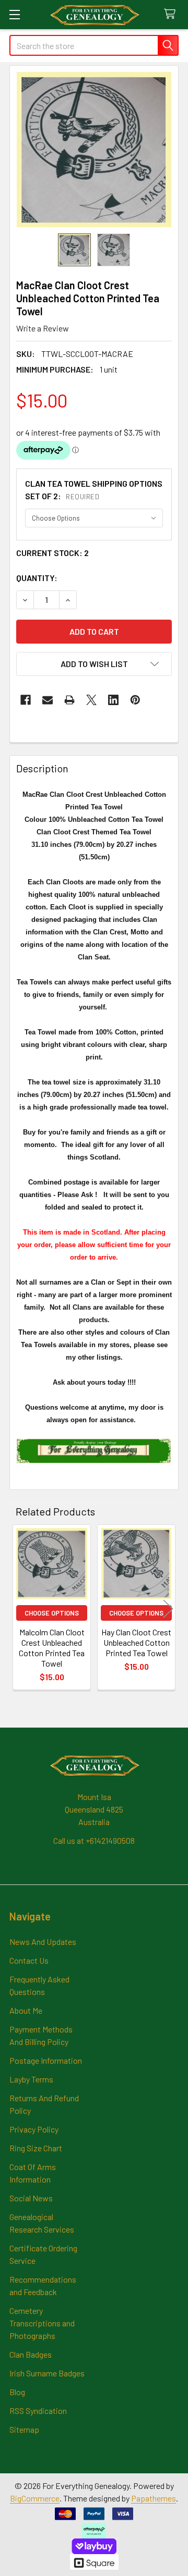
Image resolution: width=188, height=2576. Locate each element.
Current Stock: (52, 553)
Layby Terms (31, 2079)
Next (168, 1609)
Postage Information (46, 2060)
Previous (20, 1609)
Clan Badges (31, 2354)
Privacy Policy (34, 2129)
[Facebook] (26, 700)
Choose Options (52, 1613)
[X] (91, 700)
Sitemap (24, 2429)
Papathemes (154, 2498)
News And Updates (43, 1942)
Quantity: (37, 578)
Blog (17, 2392)
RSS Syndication (38, 2411)
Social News (31, 2198)
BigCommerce (35, 2498)
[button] (94, 664)
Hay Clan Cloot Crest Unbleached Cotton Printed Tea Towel (136, 1642)
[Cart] (172, 14)
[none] (94, 150)
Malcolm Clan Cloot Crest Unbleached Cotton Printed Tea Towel (52, 1648)
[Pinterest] (135, 700)
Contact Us (29, 1960)
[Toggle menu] (14, 14)
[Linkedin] (113, 700)
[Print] (69, 700)
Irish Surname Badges (47, 2373)
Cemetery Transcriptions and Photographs (42, 2323)
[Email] (48, 700)
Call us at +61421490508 (94, 1840)
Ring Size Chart (36, 2148)
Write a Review (43, 328)
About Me (26, 2010)
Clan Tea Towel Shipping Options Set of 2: (94, 490)
